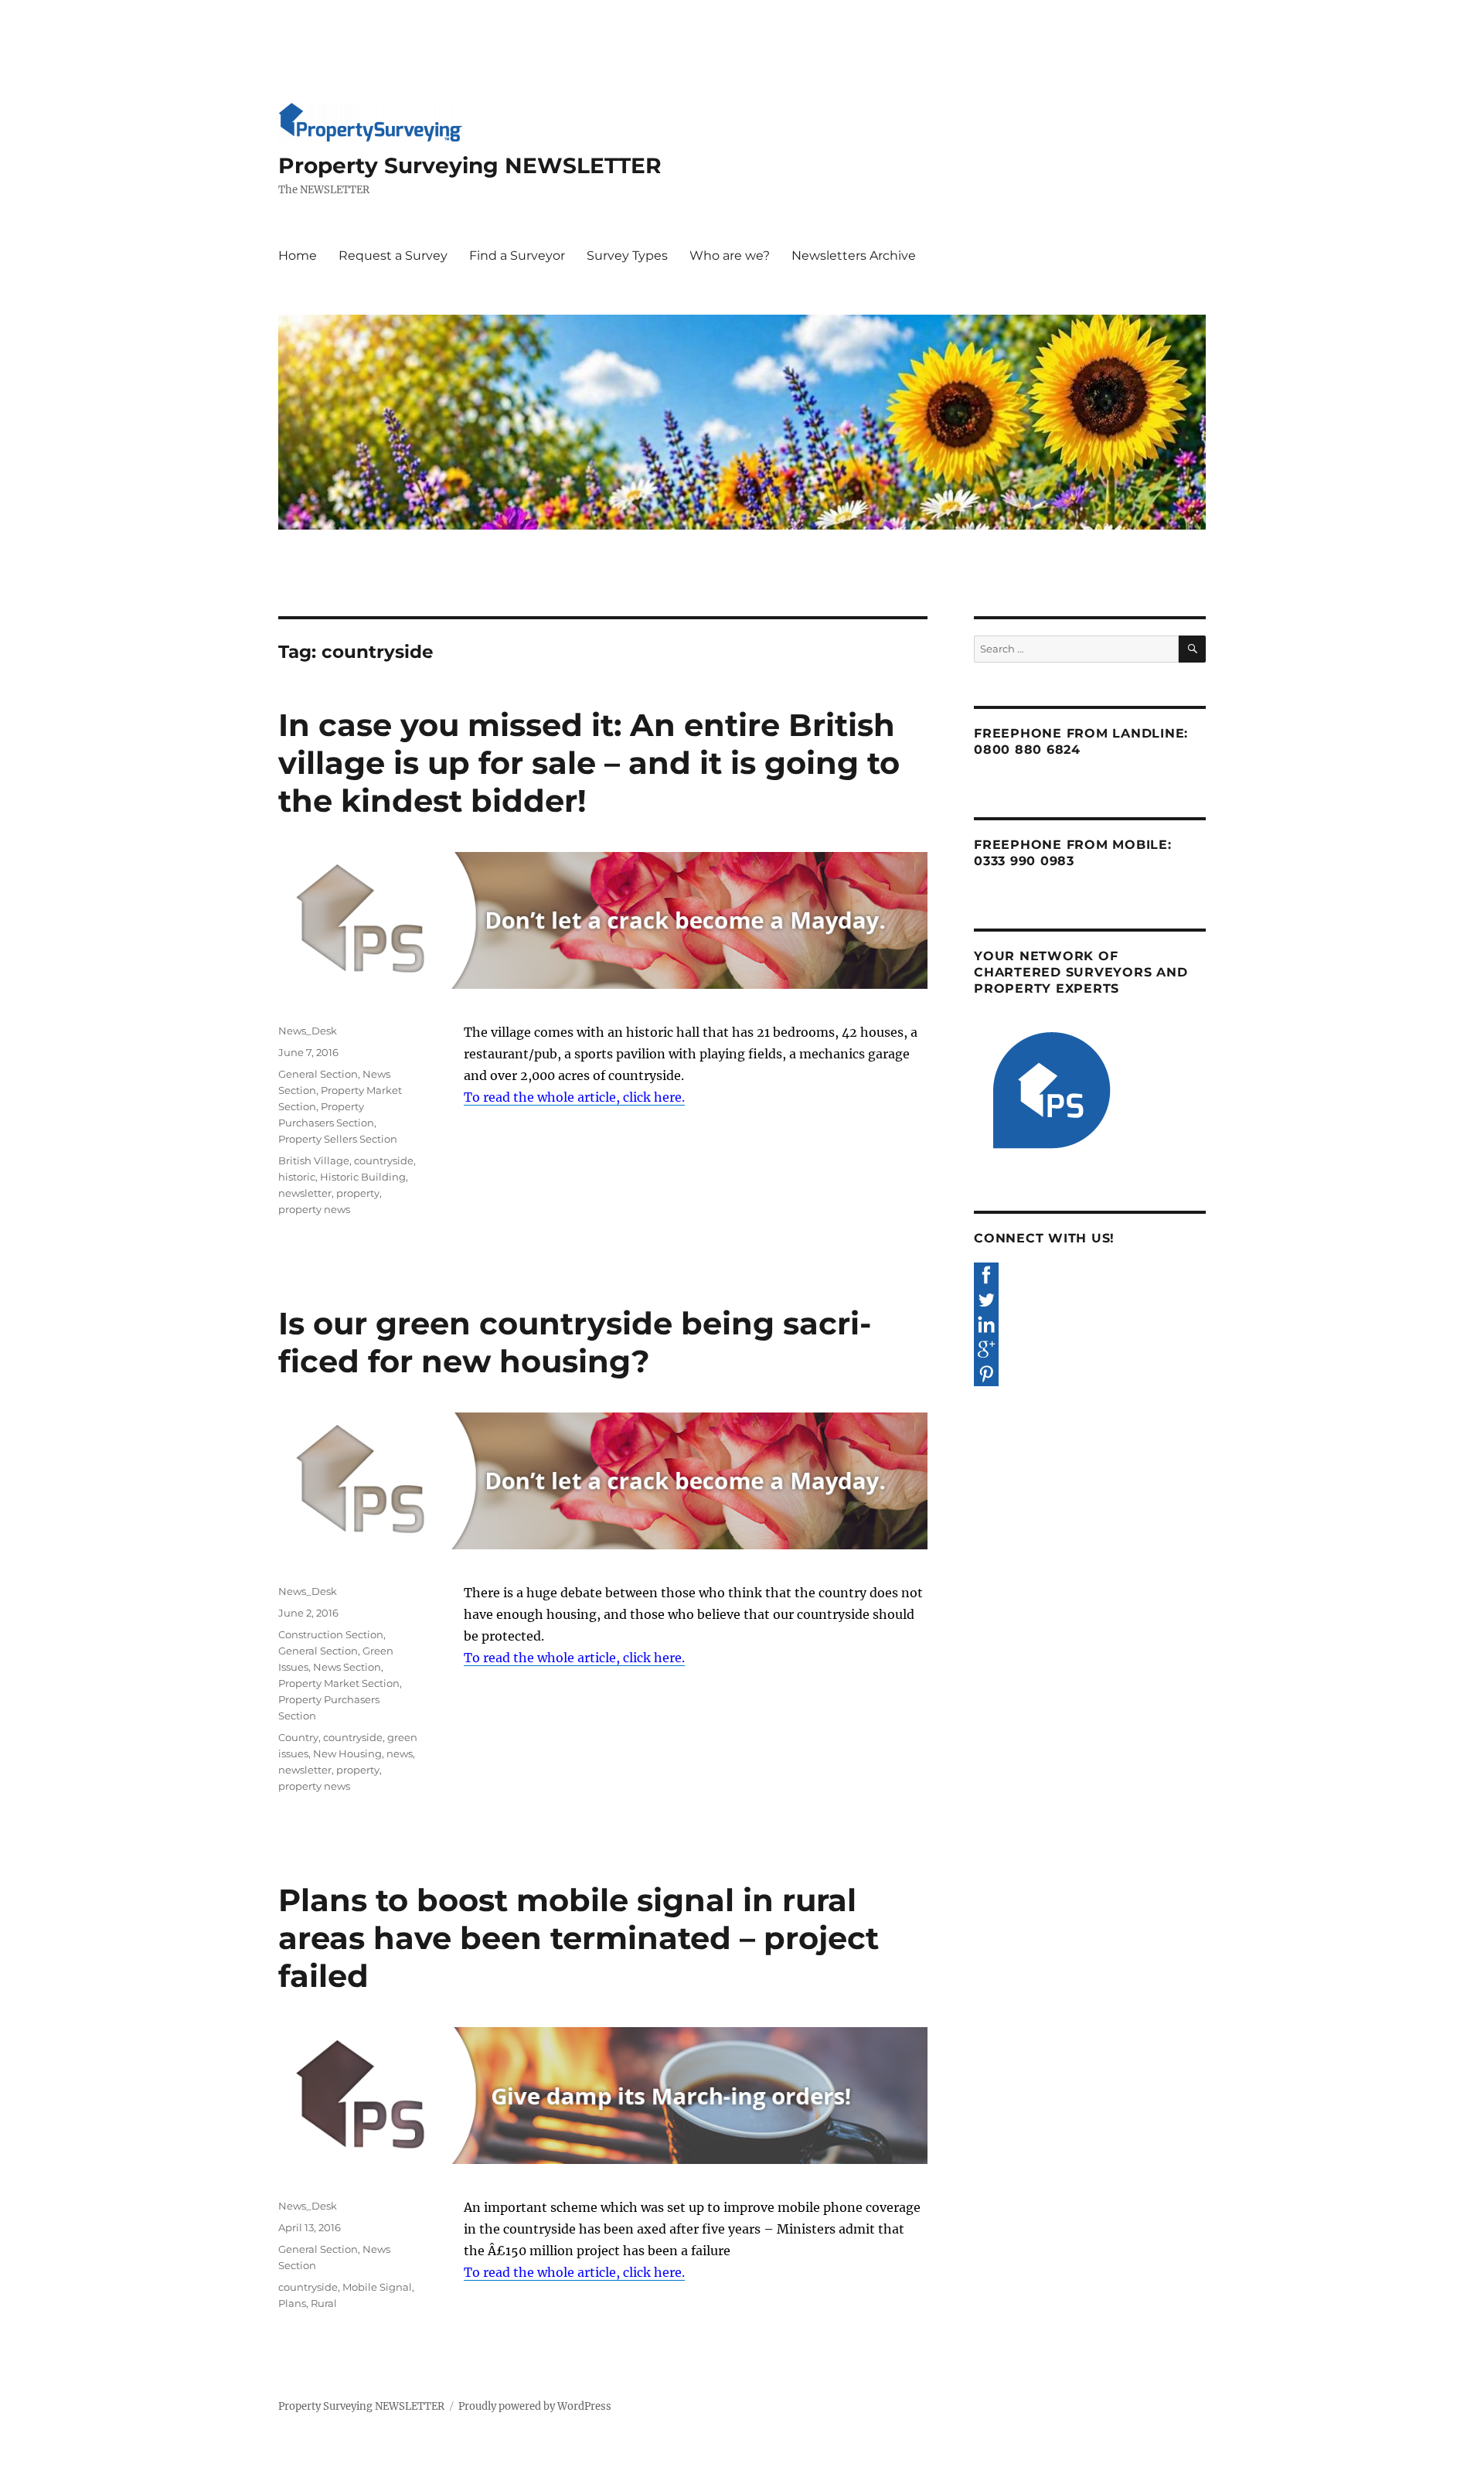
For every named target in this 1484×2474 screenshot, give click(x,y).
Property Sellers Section (338, 1139)
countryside (384, 1160)
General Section (318, 1074)
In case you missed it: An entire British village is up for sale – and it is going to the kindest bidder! (589, 763)
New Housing (347, 1753)
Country (298, 1737)
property (358, 1193)
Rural (324, 2303)
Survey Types (627, 256)
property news (314, 1209)
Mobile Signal (377, 2287)
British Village (314, 1160)
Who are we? (730, 256)
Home (298, 256)
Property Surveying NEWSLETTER (470, 165)
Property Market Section (339, 1683)
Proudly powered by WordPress (535, 2406)
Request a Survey (393, 256)
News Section (347, 1667)
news (400, 1753)
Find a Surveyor (517, 256)
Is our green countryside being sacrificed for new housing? (575, 1342)
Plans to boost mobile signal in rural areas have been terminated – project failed (579, 1938)
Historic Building (363, 1177)
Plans (292, 2303)
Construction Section (331, 1634)
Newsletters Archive (854, 256)
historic (297, 1177)
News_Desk (308, 1031)
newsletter (305, 1193)
